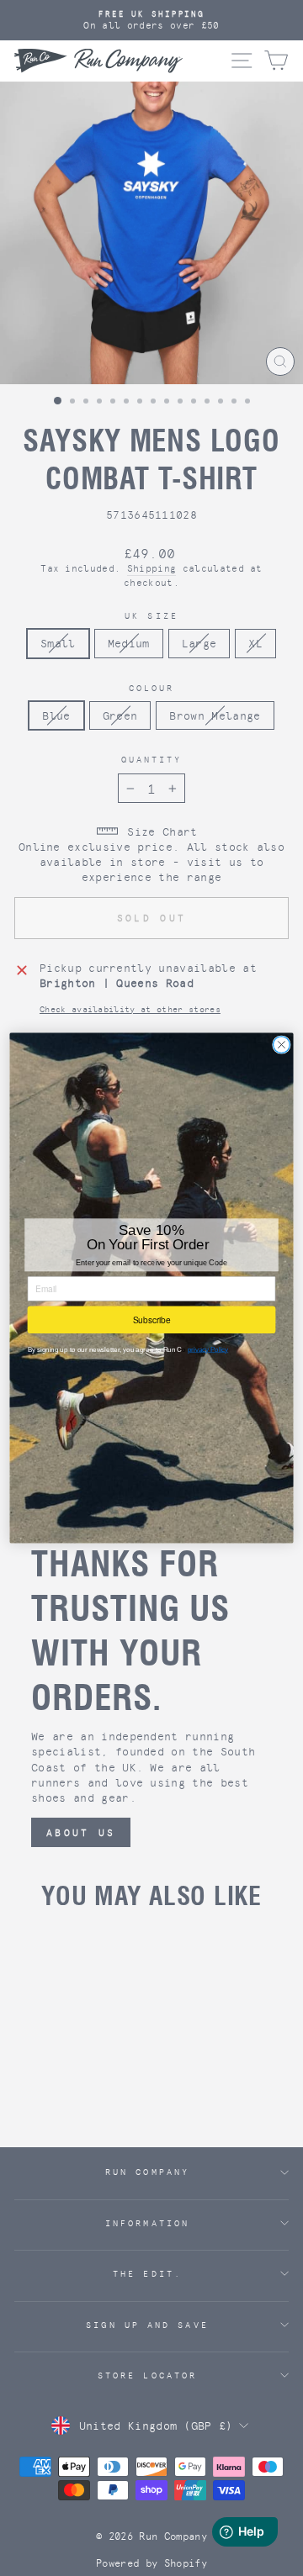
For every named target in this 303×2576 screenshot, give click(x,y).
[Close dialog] (282, 1045)
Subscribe (152, 1320)
